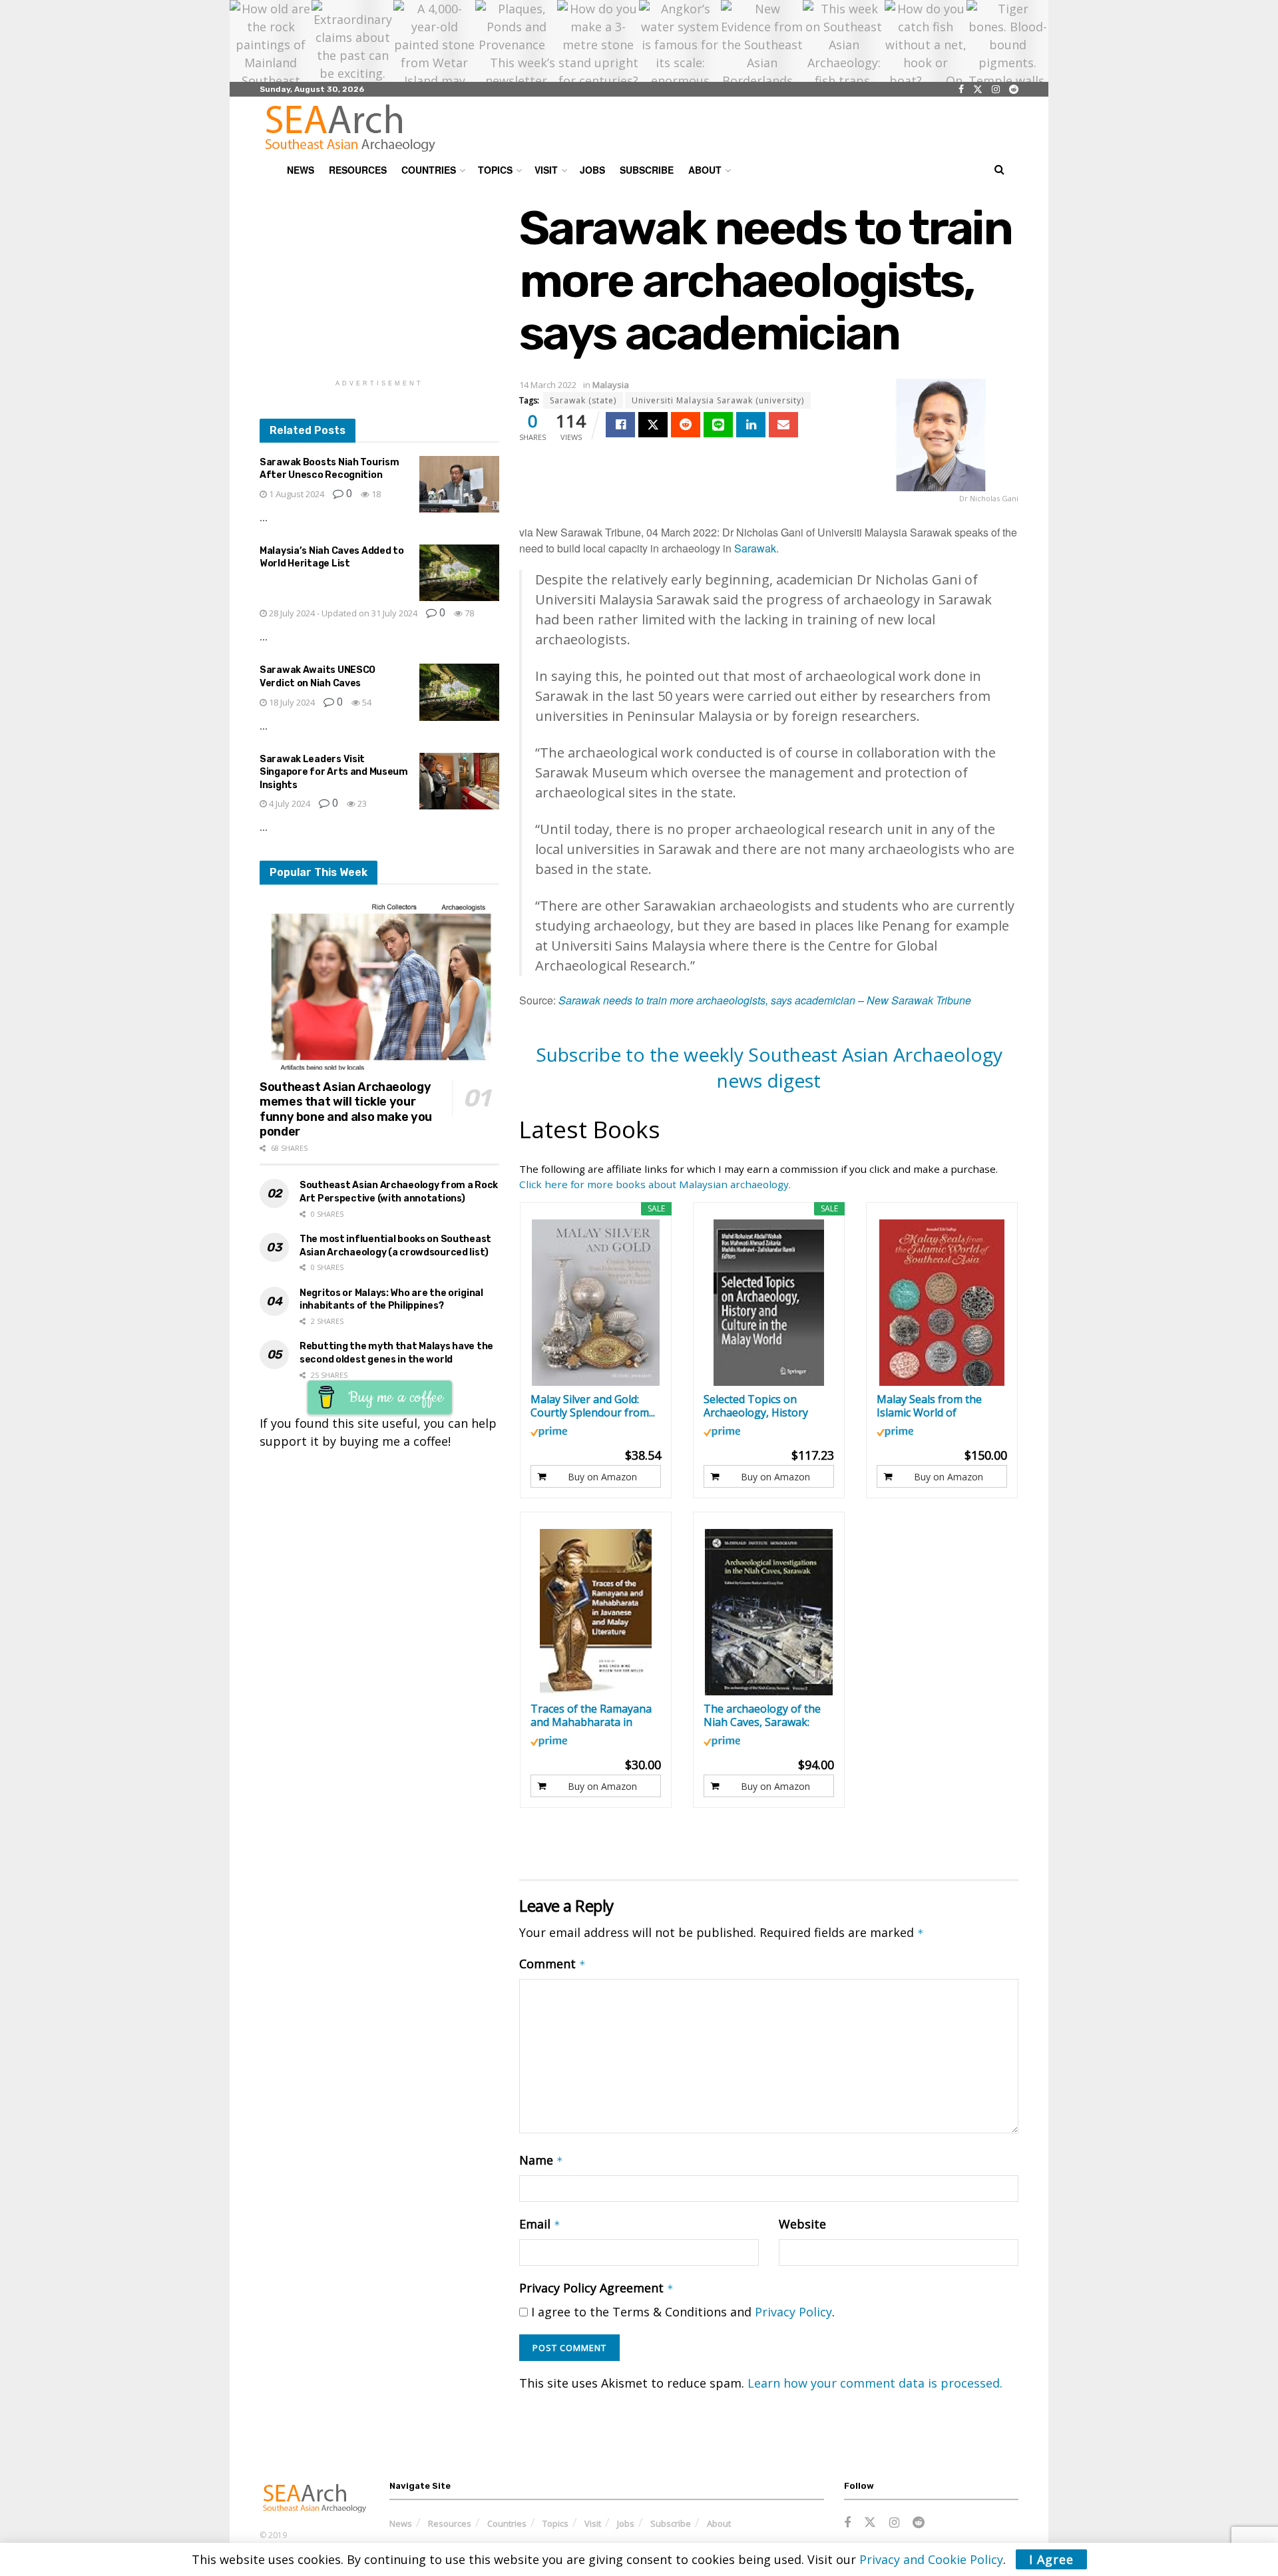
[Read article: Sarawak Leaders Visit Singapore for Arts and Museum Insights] (459, 781)
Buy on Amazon (602, 1477)
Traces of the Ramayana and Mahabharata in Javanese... (591, 1715)
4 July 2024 (289, 803)
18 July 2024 (291, 702)
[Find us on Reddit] (1014, 90)
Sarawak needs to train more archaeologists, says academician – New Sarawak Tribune (765, 1000)
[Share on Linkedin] (751, 425)
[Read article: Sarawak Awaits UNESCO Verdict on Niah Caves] (459, 692)
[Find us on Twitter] (978, 90)
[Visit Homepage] (350, 128)
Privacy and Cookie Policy (931, 2559)
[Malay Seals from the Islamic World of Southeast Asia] (942, 1303)
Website (802, 2224)
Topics (495, 170)
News (301, 170)
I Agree (1051, 2559)
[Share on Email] (783, 425)
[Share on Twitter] (653, 425)
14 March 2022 (548, 385)
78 (468, 613)
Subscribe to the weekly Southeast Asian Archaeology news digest (769, 1067)
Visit (546, 170)
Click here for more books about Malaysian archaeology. (655, 1184)
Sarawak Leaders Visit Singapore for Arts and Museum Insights (334, 772)
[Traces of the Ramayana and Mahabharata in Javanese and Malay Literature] (596, 1612)
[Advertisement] (379, 285)
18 (375, 494)
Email (540, 2224)
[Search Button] (999, 170)
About (705, 170)
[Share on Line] (718, 425)
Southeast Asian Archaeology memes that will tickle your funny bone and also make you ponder (346, 1110)
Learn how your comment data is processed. (875, 2383)
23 (361, 803)
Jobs (592, 170)
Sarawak (755, 548)
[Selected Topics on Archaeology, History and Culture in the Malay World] (769, 1303)
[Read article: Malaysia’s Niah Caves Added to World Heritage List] (459, 573)
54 (366, 702)
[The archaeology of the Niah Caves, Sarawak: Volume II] (769, 1612)
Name (541, 2160)
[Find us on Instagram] (996, 90)
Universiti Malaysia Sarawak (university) (718, 400)
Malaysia (611, 385)
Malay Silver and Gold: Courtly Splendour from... (593, 1406)
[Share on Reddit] (686, 425)
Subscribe (647, 170)
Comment (552, 1964)
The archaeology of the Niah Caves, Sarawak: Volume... (762, 1715)
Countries (429, 170)
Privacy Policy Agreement (596, 2288)
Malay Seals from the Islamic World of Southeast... (929, 1406)
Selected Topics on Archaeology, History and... (756, 1406)
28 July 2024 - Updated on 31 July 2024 (342, 613)
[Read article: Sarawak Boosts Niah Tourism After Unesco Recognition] (459, 485)
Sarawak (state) (583, 400)
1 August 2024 (296, 494)
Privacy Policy (793, 2312)
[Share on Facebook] (620, 425)
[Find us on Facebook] (961, 90)
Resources (358, 170)
